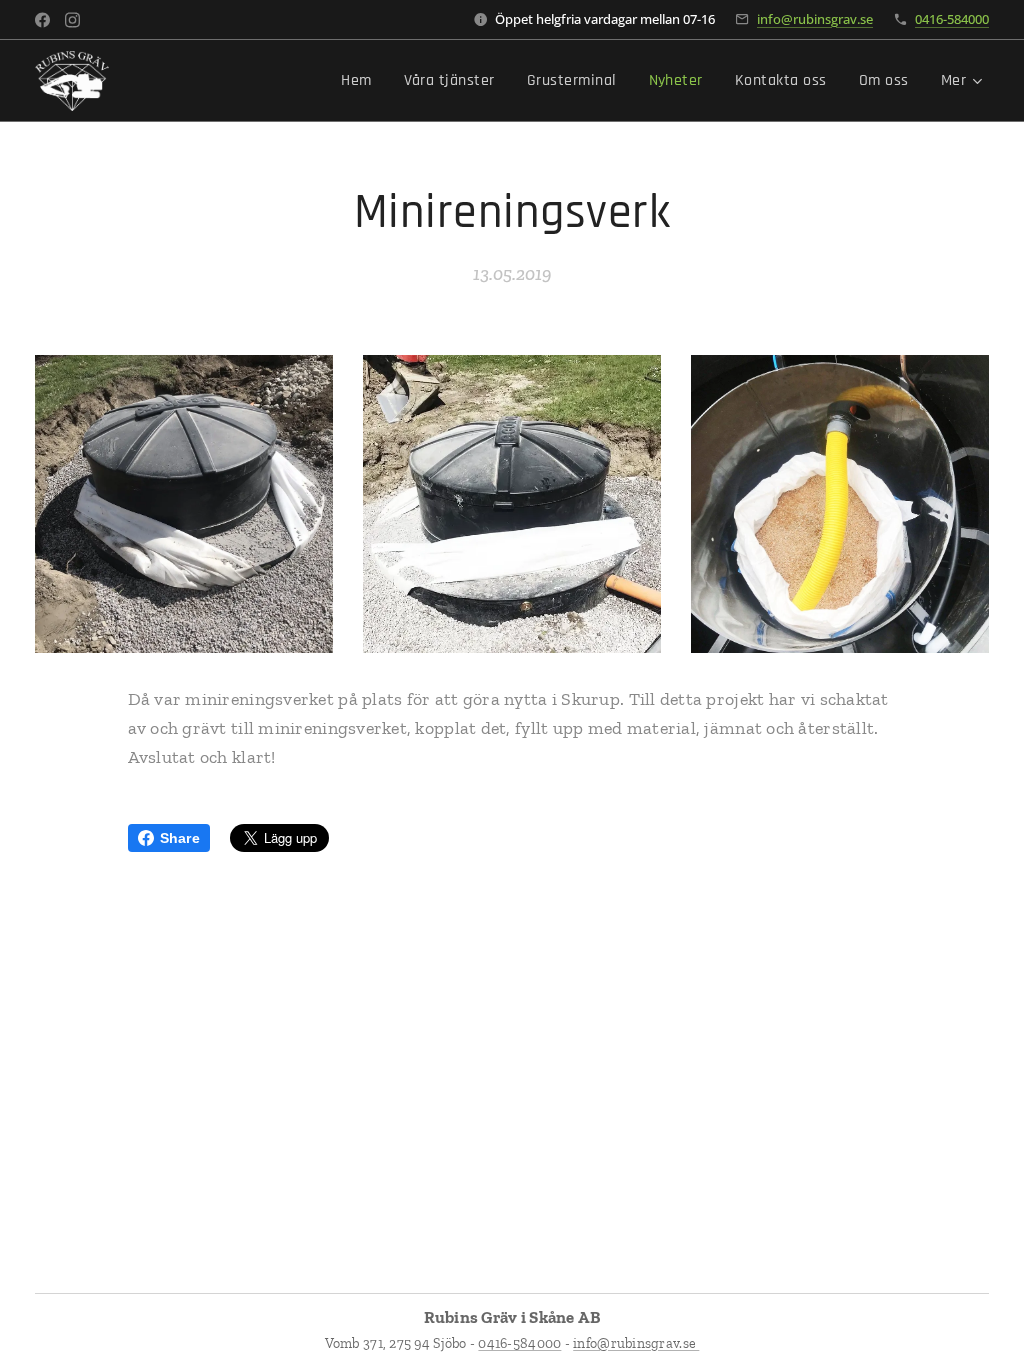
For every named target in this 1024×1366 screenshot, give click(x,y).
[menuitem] (361, 81)
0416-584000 (952, 19)
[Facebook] (42, 20)
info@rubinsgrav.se (815, 19)
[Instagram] (72, 20)
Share (180, 838)
